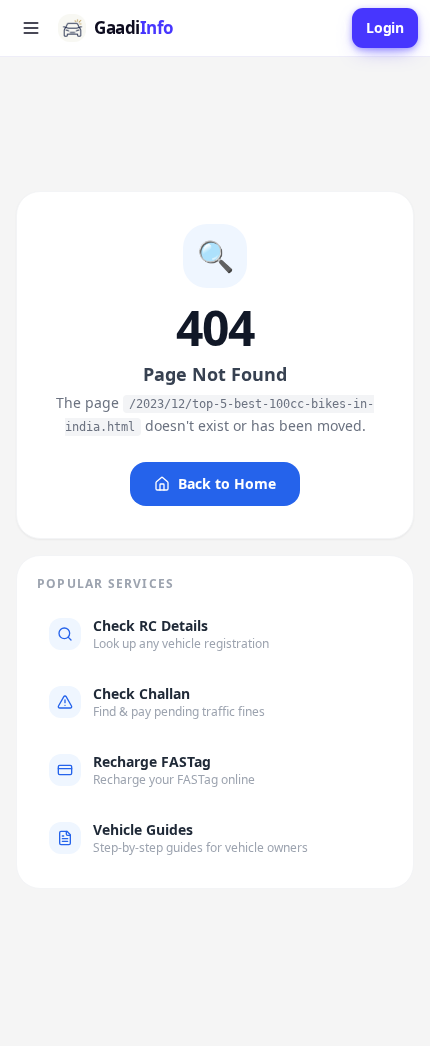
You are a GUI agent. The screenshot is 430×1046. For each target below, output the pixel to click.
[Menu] (31, 28)
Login (385, 27)
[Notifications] (331, 28)
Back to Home (227, 483)
